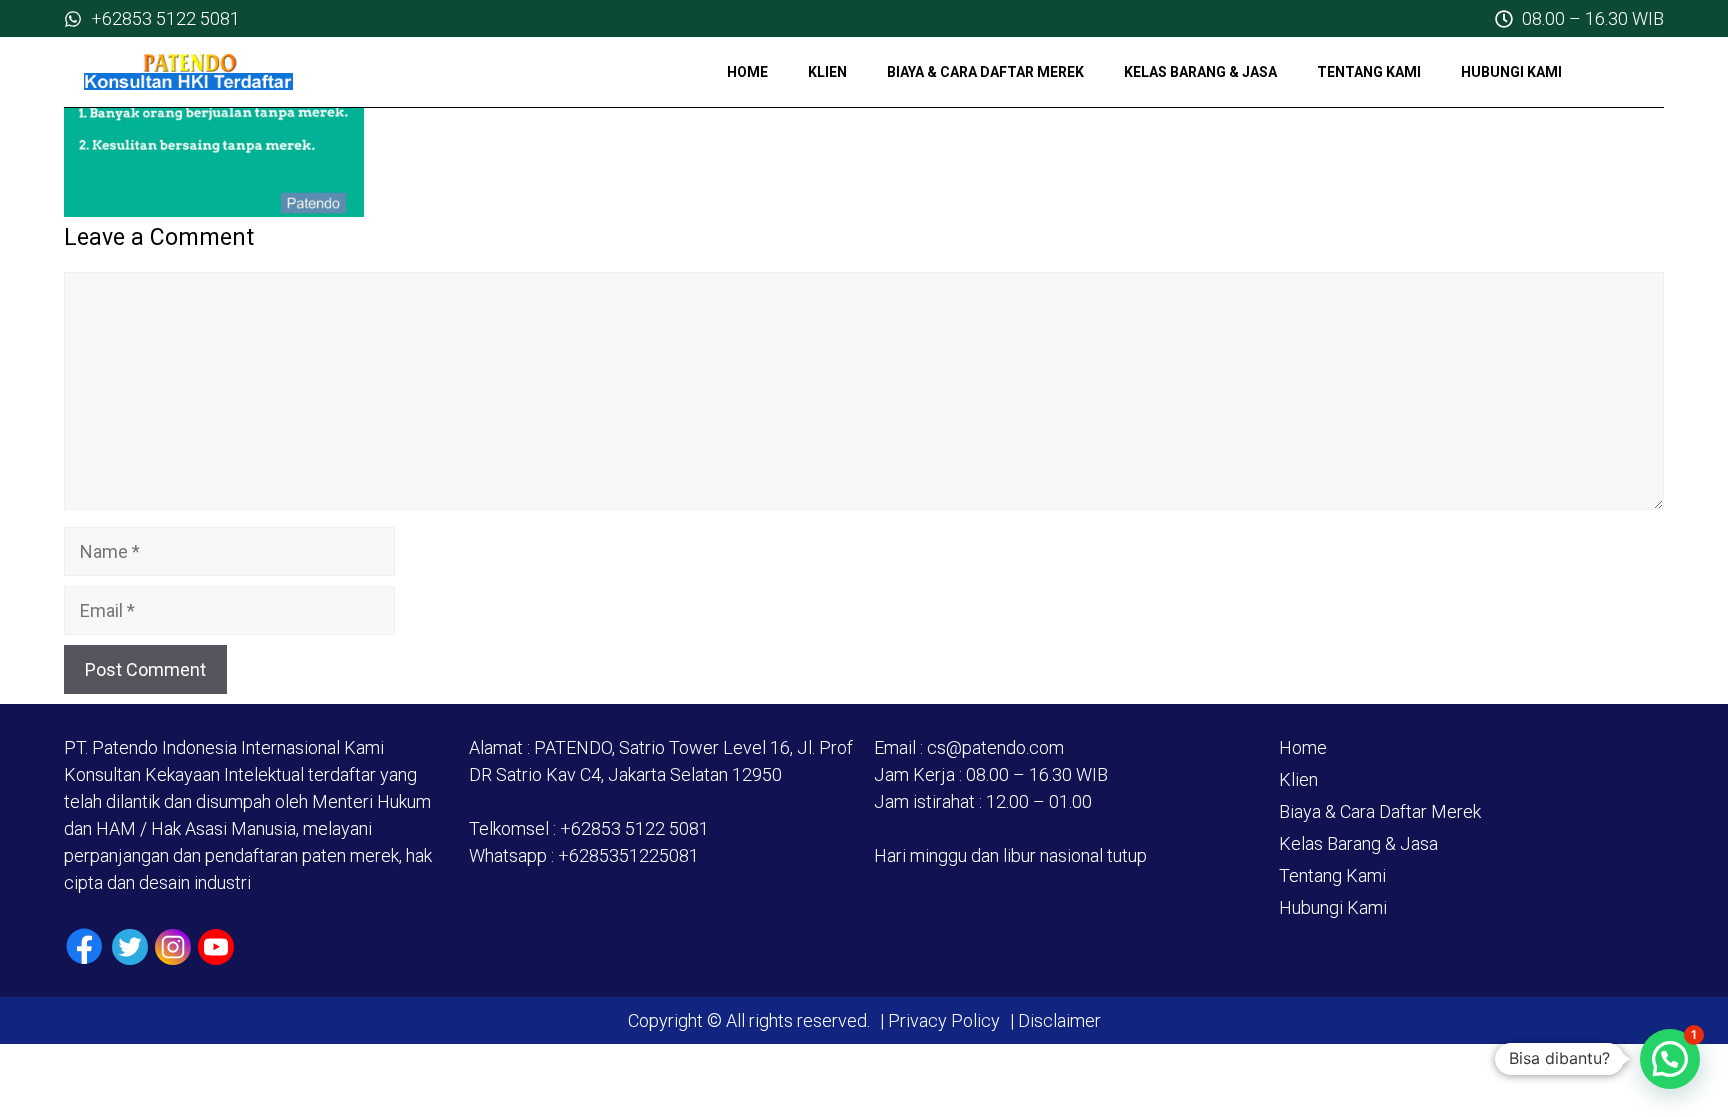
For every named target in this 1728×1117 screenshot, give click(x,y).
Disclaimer (1057, 1020)
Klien (827, 72)
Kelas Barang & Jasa (1200, 72)
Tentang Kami (1369, 72)
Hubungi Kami (1511, 72)
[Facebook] (84, 946)
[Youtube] (216, 947)
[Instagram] (173, 947)
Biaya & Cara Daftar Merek (985, 72)
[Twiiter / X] (130, 947)
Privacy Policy (944, 1020)
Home (747, 72)
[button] (1670, 1059)
